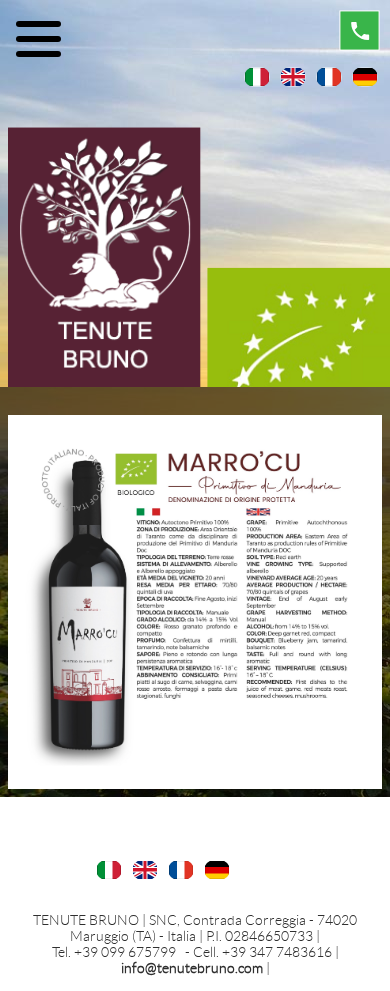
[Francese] (329, 75)
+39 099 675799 (126, 952)
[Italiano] (257, 75)
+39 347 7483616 (278, 952)
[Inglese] (293, 75)
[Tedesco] (365, 75)
